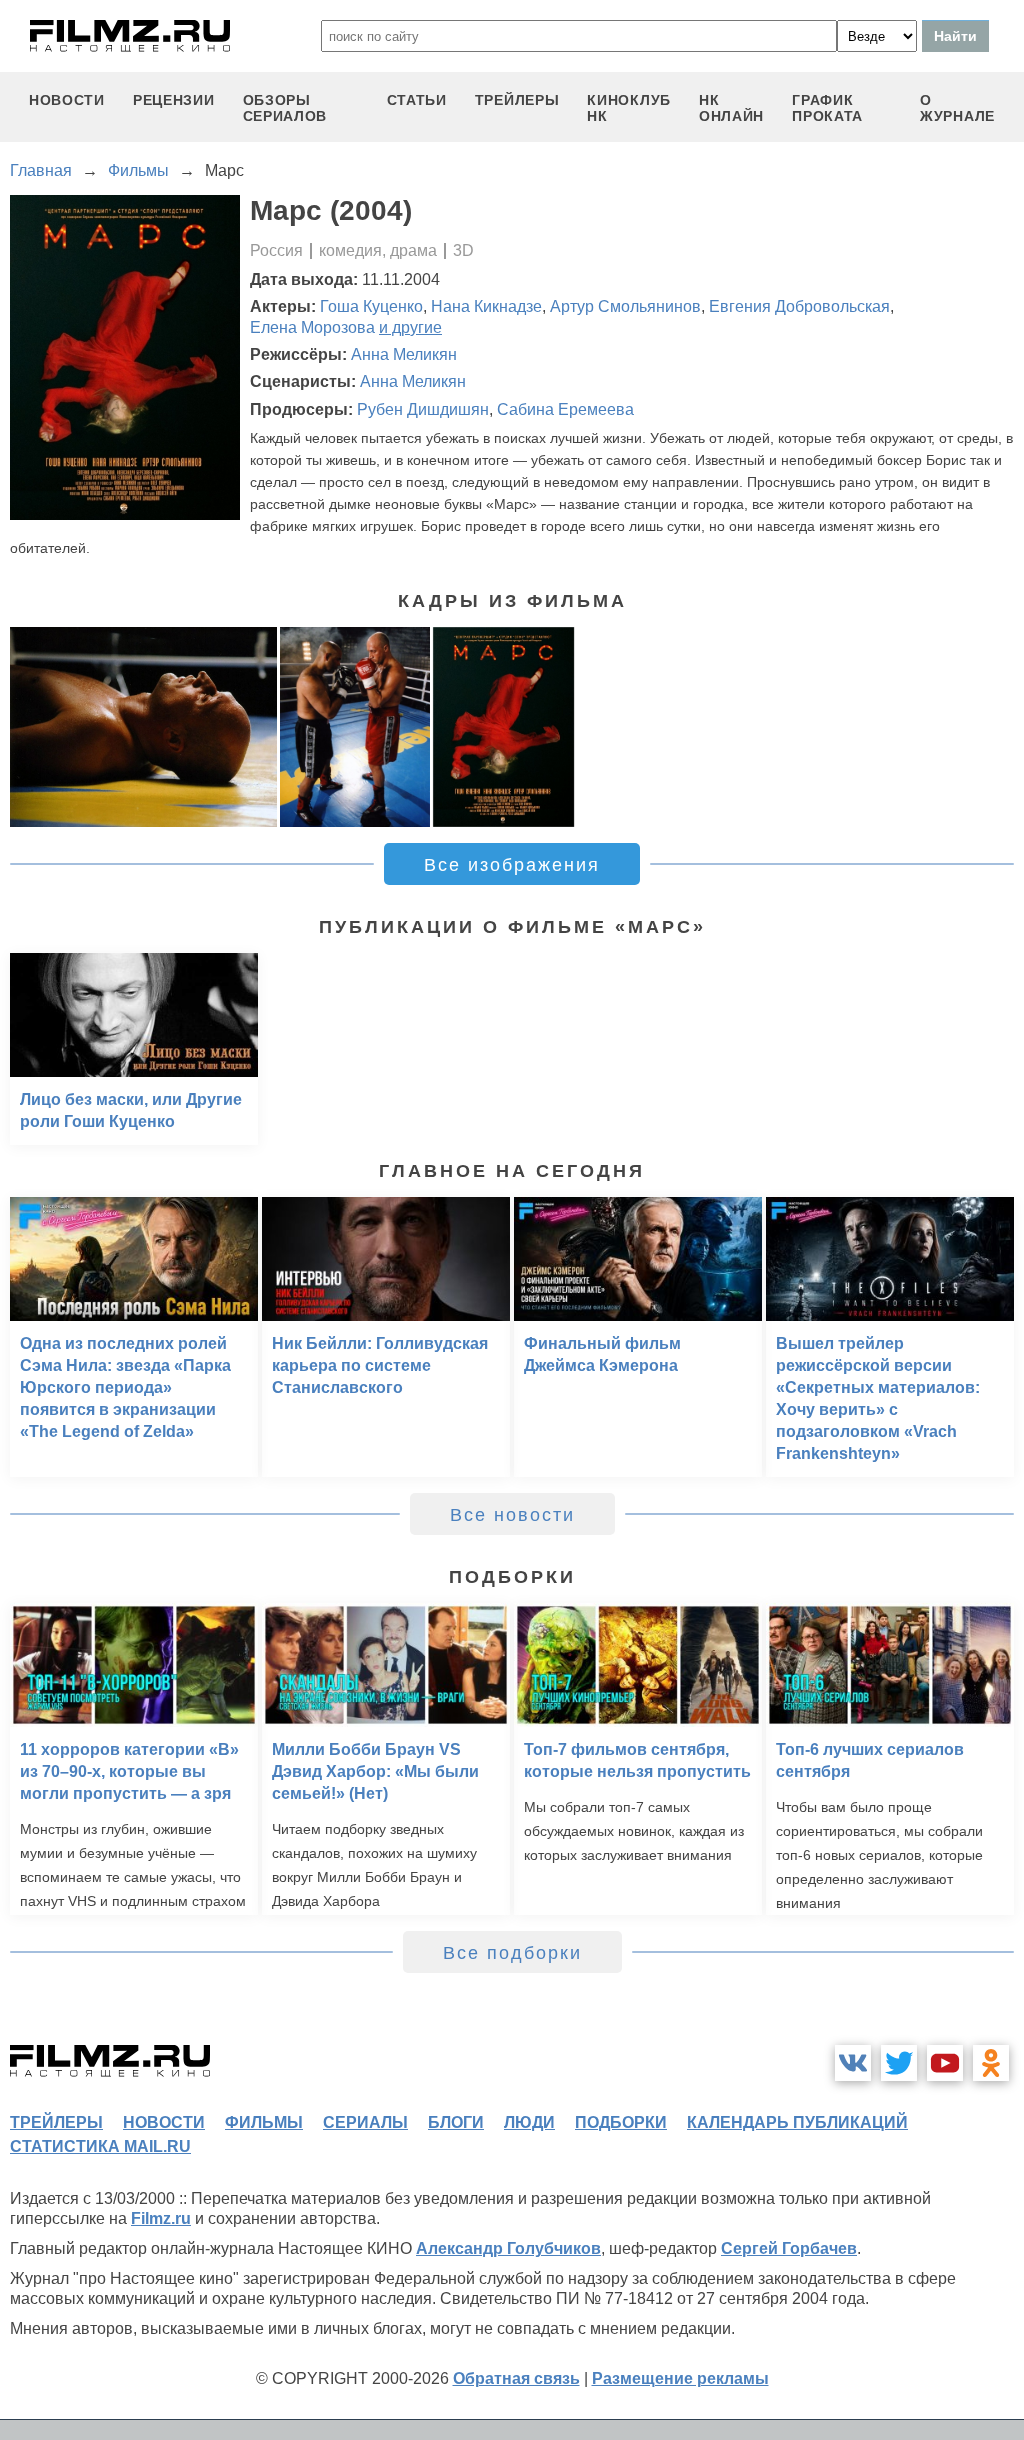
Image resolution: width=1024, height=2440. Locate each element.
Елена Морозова (312, 327)
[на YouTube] (945, 2063)
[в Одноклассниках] (991, 2063)
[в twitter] (899, 2063)
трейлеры (517, 100)
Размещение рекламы (680, 2378)
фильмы (264, 2122)
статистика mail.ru (100, 2146)
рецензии (174, 100)
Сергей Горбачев (789, 2248)
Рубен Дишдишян (423, 409)
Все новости (512, 1515)
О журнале (957, 108)
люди (529, 2122)
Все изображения (512, 865)
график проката (827, 108)
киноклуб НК (629, 108)
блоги (456, 2122)
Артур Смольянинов (625, 306)
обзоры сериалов (285, 108)
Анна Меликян (404, 354)
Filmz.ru (161, 2218)
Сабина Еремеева (565, 409)
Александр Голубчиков (508, 2248)
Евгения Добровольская (799, 306)
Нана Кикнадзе (486, 306)
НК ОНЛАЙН (731, 108)
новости (67, 100)
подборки (621, 2122)
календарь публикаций (797, 2122)
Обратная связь (516, 2378)
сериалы (365, 2122)
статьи (417, 100)
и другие (410, 327)
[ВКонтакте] (853, 2063)
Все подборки (512, 1953)
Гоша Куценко (371, 306)
